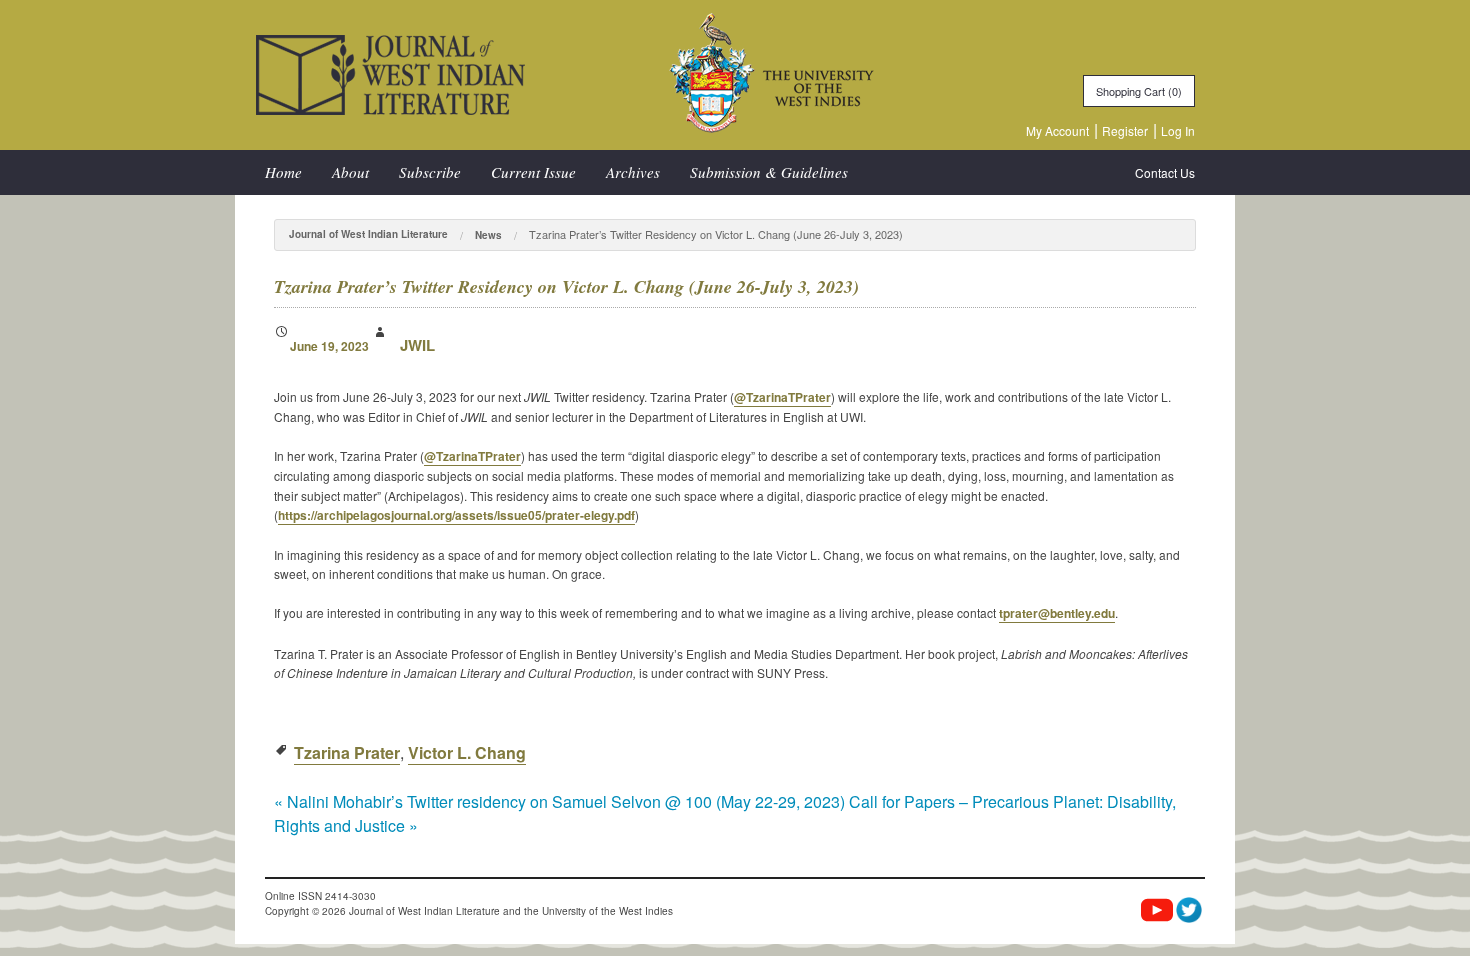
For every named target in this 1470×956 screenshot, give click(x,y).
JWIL (417, 345)
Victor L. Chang (467, 752)
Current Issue (533, 172)
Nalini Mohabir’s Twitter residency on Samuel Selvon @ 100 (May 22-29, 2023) (559, 801)
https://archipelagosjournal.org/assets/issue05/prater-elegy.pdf (456, 515)
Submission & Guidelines (769, 172)
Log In (1178, 130)
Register (1125, 130)
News (488, 235)
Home (283, 172)
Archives (633, 172)
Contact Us (1165, 172)
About (350, 172)
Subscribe (430, 172)
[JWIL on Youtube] (1157, 912)
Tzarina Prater (347, 752)
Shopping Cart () (1139, 91)
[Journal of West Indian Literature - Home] (390, 72)
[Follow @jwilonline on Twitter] (1189, 910)
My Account (1057, 130)
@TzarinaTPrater (782, 397)
